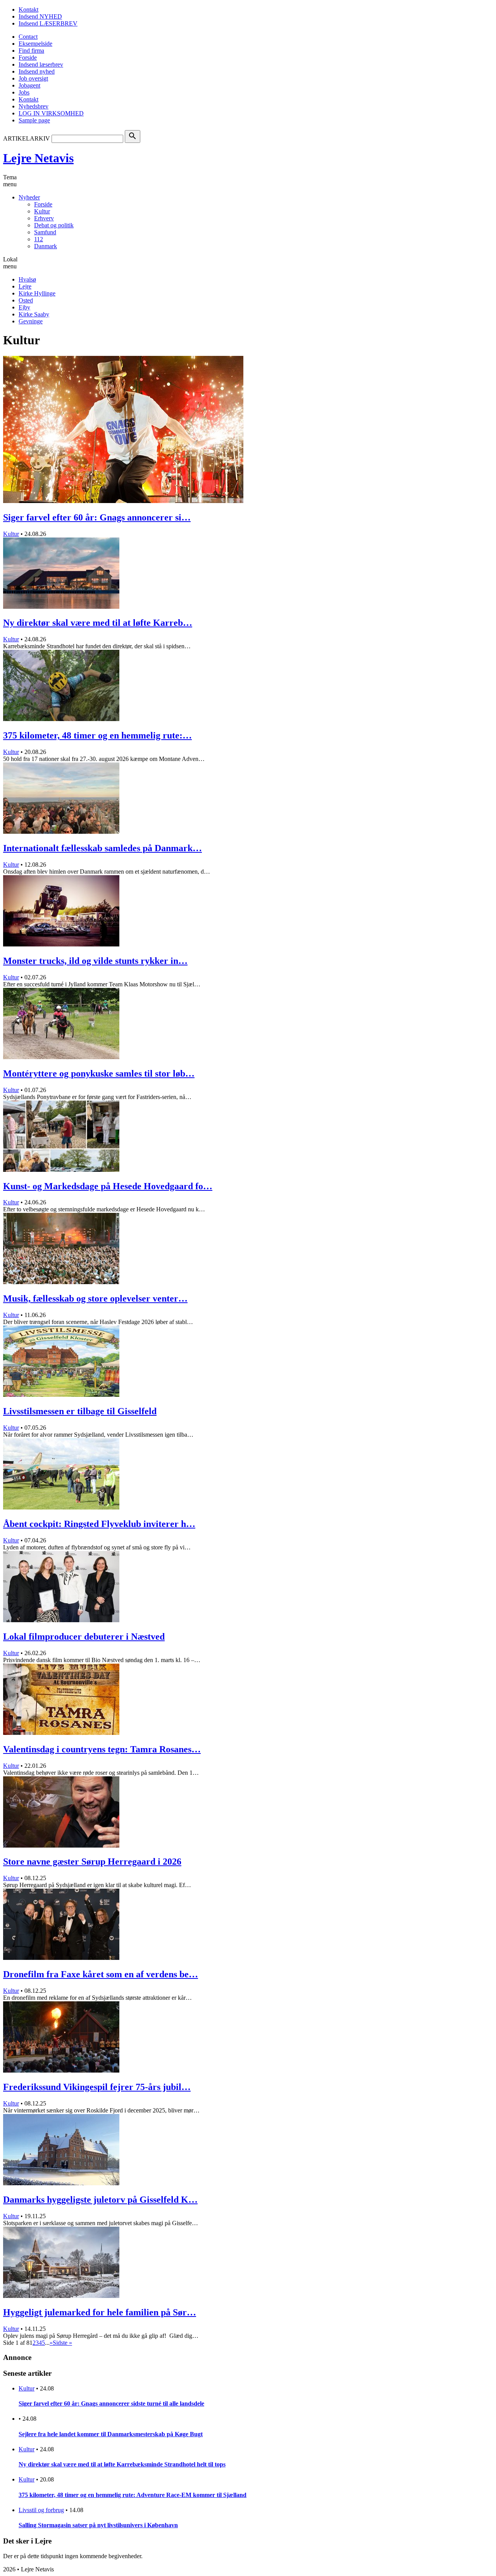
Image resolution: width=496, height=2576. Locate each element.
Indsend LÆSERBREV (48, 23)
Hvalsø (27, 279)
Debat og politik (54, 225)
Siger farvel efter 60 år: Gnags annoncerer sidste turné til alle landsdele (111, 2403)
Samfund (45, 232)
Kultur (42, 211)
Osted (26, 300)
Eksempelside (35, 44)
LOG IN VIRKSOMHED (51, 113)
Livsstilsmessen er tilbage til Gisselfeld (80, 1411)
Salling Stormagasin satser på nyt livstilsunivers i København (98, 2525)
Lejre (25, 286)
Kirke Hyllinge (37, 293)
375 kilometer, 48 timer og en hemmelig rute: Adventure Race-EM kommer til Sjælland (133, 2495)
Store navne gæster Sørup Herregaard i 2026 (92, 1862)
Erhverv (44, 218)
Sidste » (62, 2343)
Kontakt (28, 9)
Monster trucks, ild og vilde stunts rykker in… (95, 961)
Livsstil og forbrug (41, 2510)
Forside (28, 58)
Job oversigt (33, 78)
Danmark (46, 246)
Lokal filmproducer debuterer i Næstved (84, 1637)
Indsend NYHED (40, 16)
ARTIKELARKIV (27, 138)
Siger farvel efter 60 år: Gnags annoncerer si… (97, 517)
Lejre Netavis (38, 158)
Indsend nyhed (37, 71)
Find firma (31, 51)
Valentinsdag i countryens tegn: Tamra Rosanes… (102, 1749)
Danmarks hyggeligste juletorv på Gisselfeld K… (100, 2200)
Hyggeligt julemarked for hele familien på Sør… (100, 2312)
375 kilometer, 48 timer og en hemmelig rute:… (97, 735)
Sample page (34, 120)
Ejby (24, 307)
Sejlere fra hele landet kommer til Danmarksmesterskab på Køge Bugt (111, 2434)
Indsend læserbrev (41, 64)
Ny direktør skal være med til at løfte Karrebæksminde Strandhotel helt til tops (122, 2464)
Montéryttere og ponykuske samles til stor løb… (99, 1073)
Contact (28, 37)
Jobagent (29, 85)
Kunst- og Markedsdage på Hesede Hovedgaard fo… (108, 1186)
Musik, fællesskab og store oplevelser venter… (95, 1298)
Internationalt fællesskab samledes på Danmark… (102, 848)
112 (39, 239)
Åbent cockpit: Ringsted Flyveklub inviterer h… (99, 1524)
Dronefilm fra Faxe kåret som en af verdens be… (101, 1974)
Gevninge (31, 321)
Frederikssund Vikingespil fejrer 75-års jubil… (97, 2087)
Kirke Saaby (34, 314)
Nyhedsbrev (34, 106)
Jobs (24, 92)
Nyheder (29, 197)
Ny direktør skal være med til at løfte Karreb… (98, 623)
